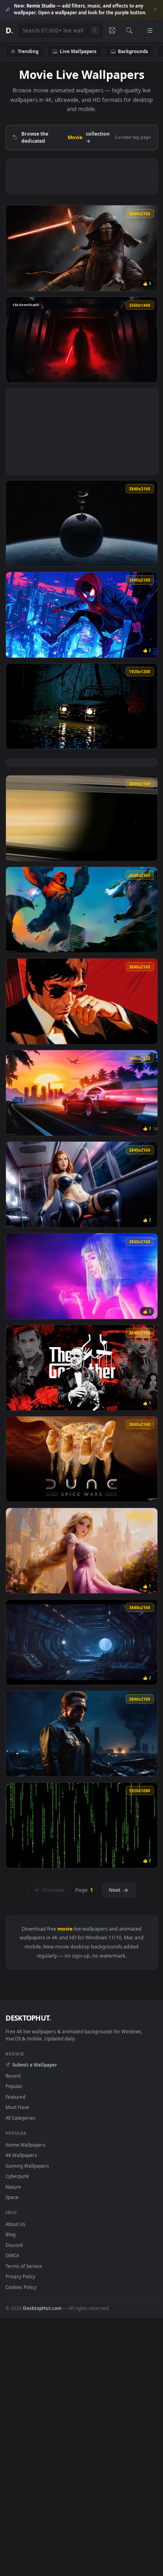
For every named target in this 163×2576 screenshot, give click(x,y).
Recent (13, 2076)
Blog (10, 2234)
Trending (28, 51)
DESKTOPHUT (28, 2018)
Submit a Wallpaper (34, 2065)
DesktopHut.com (42, 2308)
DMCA (12, 2255)
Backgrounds (133, 51)
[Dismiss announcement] (155, 10)
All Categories (21, 2118)
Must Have (17, 2107)
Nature (13, 2187)
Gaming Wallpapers (27, 2166)
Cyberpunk (17, 2176)
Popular (14, 2086)
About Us (15, 2224)
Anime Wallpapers (26, 2145)
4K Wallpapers (21, 2155)
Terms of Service (24, 2266)
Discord (14, 2245)
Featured (15, 2097)
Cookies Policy (21, 2287)
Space (12, 2197)
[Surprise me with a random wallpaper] (112, 31)
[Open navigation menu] (150, 31)
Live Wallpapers (78, 51)
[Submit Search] (129, 31)
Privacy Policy (20, 2276)
